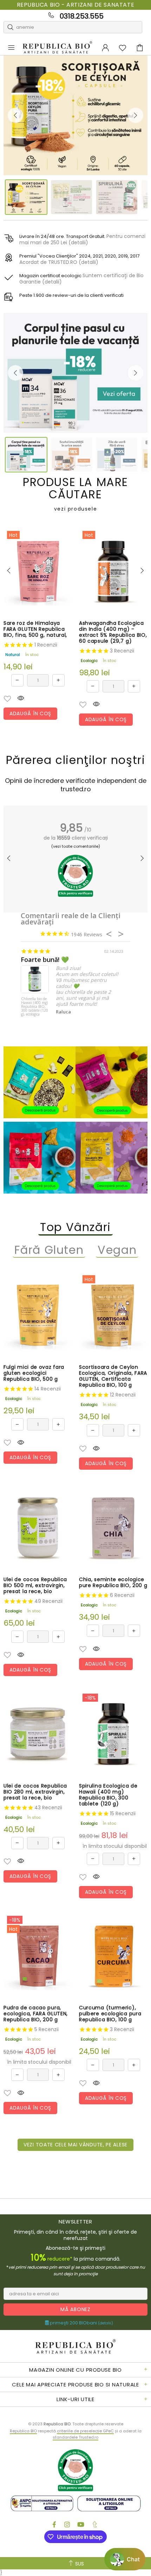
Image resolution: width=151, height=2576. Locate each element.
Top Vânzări (75, 1227)
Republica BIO (57, 48)
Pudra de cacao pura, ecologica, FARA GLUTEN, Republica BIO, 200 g (36, 2014)
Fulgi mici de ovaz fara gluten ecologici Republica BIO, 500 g (34, 1373)
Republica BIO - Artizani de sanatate (76, 5)
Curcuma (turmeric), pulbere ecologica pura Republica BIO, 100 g (110, 2014)
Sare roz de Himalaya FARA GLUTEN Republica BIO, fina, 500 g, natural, (35, 629)
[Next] (136, 115)
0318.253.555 (82, 16)
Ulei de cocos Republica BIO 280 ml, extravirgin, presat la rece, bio (35, 1792)
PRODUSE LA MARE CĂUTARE (75, 494)
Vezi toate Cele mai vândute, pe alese (75, 2145)
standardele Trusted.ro (75, 2437)
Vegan (117, 1250)
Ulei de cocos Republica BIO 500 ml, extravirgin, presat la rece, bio (35, 1586)
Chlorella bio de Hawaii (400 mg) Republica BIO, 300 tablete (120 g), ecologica (35, 1007)
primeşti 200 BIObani (81, 2323)
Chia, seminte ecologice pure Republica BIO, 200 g (113, 1583)
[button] (7, 699)
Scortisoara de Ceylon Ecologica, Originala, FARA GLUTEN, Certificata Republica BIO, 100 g (113, 1376)
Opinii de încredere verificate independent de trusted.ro (76, 785)
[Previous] (15, 115)
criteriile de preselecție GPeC (85, 2431)
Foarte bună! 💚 (45, 960)
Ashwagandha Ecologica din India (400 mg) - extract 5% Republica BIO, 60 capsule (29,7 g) (113, 632)
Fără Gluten (49, 1250)
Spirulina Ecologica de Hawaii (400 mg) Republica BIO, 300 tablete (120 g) (108, 1795)
